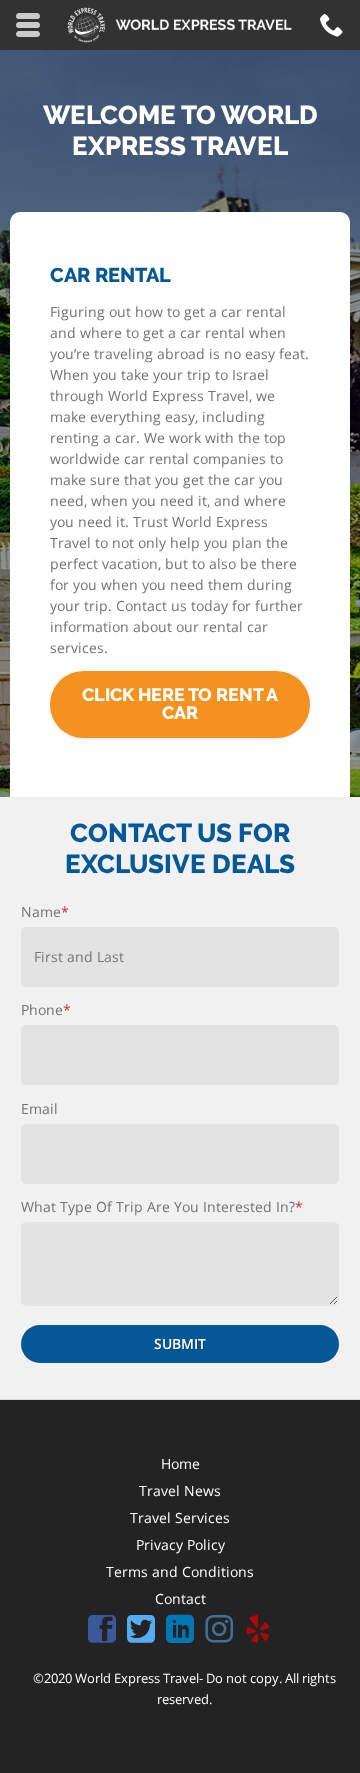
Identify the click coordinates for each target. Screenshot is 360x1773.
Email (39, 1108)
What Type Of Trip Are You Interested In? (162, 1206)
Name (45, 911)
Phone (46, 1009)
